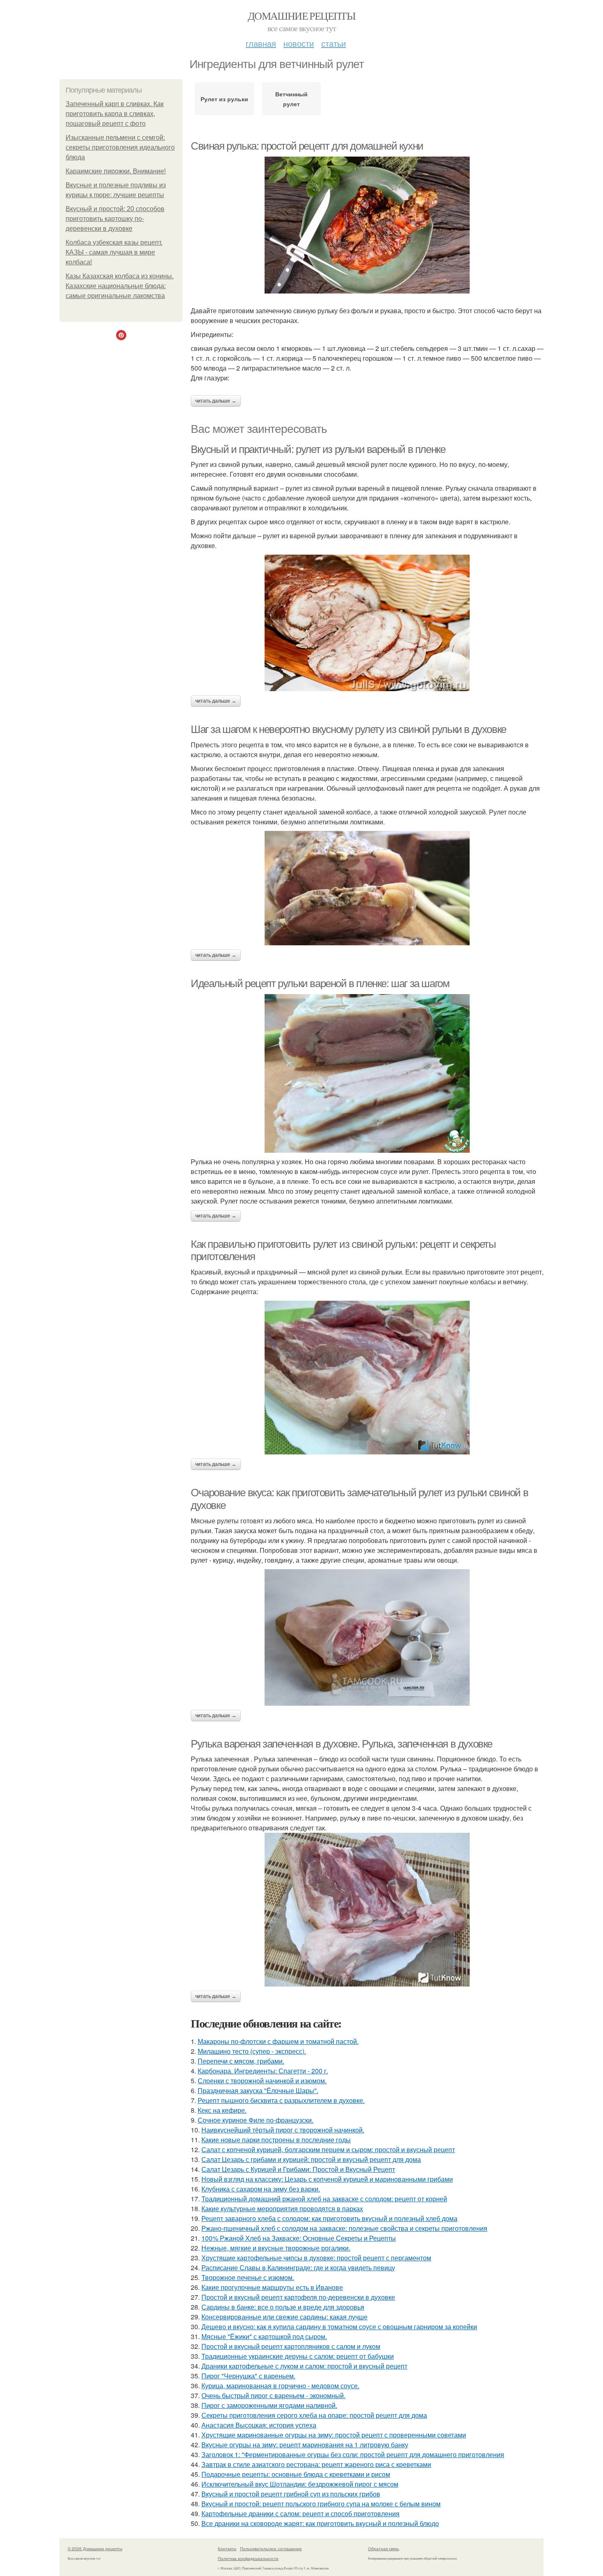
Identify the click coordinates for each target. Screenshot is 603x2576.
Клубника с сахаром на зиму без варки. (261, 2189)
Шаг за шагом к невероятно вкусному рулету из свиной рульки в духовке (348, 729)
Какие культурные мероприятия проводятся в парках (282, 2208)
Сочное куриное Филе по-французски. (256, 2120)
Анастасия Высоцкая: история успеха (259, 2425)
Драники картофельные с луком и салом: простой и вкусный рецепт (304, 2366)
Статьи (333, 43)
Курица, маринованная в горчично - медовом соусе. (280, 2386)
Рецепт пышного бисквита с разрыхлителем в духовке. (281, 2100)
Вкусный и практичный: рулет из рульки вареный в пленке (318, 449)
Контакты (227, 2549)
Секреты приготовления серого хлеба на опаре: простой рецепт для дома (314, 2415)
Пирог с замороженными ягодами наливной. (269, 2405)
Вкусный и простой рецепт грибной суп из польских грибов (291, 2494)
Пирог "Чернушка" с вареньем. (248, 2376)
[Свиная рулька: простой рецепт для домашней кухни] (367, 225)
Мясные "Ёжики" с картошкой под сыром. (264, 2336)
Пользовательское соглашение (271, 2549)
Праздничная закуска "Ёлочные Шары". (258, 2090)
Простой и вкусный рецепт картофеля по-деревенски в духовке (298, 2297)
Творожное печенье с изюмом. (248, 2277)
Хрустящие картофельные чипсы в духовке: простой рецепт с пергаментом (316, 2258)
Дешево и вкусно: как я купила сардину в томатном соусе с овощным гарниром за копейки (339, 2327)
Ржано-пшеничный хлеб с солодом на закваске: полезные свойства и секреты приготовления (344, 2228)
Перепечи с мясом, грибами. (241, 2061)
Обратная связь (384, 2549)
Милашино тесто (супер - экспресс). (252, 2051)
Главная (261, 43)
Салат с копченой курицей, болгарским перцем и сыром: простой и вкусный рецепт (328, 2149)
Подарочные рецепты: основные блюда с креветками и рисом (296, 2474)
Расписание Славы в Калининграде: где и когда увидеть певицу (298, 2268)
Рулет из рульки (224, 99)
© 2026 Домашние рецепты (95, 2549)
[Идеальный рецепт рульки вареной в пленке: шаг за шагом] (367, 1073)
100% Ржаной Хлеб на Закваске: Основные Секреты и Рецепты (299, 2238)
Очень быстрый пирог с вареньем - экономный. (273, 2395)
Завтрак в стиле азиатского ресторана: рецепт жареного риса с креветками (316, 2464)
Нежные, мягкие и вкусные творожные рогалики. (276, 2248)
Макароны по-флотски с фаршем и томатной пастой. (278, 2041)
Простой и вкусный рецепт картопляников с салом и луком (291, 2346)
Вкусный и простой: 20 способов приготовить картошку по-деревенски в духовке (115, 219)
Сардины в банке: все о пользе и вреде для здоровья (283, 2307)
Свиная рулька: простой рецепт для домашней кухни (307, 146)
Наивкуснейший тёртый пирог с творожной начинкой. (283, 2130)
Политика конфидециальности (248, 2558)
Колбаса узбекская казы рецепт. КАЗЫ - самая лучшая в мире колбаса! (114, 252)
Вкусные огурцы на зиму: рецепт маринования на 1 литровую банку (305, 2445)
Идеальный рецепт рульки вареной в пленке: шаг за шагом (320, 983)
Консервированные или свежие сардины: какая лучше (284, 2317)
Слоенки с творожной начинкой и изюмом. (262, 2081)
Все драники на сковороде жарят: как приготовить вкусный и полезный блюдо (320, 2523)
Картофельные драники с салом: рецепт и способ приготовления (300, 2513)
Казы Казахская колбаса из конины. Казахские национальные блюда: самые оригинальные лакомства (120, 286)
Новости (299, 43)
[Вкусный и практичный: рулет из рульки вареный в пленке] (367, 623)
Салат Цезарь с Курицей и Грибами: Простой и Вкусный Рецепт (298, 2169)
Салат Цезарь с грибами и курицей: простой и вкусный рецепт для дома (311, 2159)
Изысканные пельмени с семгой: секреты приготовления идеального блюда (120, 147)
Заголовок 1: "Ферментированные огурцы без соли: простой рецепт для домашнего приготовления (353, 2454)
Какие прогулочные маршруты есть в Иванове (272, 2287)
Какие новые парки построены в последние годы (276, 2140)
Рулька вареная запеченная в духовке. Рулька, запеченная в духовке (341, 1744)
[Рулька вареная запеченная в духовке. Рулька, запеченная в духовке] (367, 1910)
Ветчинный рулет (291, 99)
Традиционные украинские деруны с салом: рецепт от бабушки (298, 2356)
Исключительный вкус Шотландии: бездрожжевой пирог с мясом (300, 2484)
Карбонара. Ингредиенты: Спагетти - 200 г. (263, 2071)
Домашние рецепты (301, 16)
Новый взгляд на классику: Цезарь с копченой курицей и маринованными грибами (327, 2179)
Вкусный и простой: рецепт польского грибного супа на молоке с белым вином (321, 2504)
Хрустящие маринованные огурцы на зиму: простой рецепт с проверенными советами (334, 2435)
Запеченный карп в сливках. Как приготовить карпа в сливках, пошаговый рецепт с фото (115, 114)
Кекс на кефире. (222, 2110)
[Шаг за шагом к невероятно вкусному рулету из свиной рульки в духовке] (367, 888)
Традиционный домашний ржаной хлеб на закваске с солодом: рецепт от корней (324, 2199)
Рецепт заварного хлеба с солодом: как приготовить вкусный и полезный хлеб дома (329, 2218)
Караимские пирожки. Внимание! (116, 171)
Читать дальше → (216, 401)
